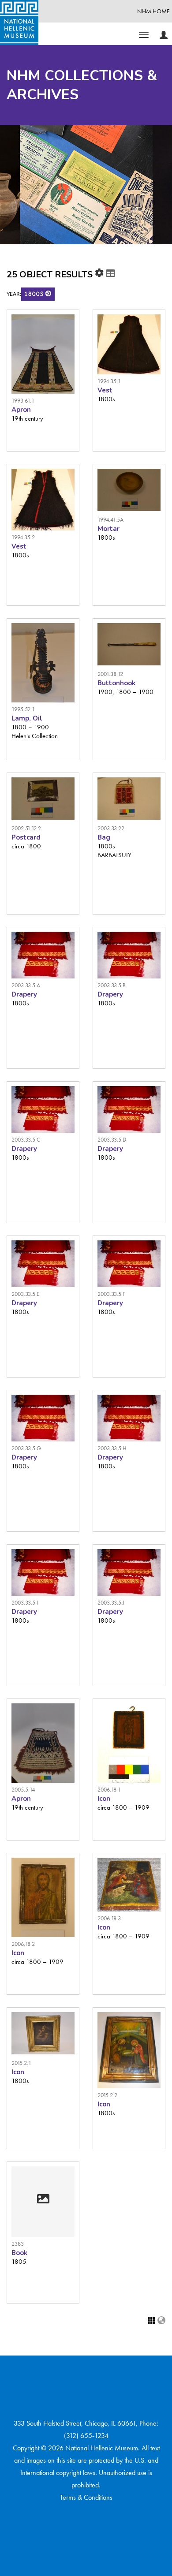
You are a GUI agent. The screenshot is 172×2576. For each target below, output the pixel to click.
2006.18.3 (109, 1918)
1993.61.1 (23, 401)
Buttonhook (116, 683)
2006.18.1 (109, 1790)
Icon (104, 1799)
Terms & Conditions (86, 2497)
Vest (105, 390)
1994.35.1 (109, 381)
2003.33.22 (111, 828)
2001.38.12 (110, 674)
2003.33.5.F (111, 1294)
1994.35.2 (23, 537)
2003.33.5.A (26, 985)
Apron (21, 410)
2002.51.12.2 (26, 828)
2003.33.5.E (25, 1294)
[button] (49, 293)
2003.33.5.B (112, 985)
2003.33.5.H (112, 1448)
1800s (35, 294)
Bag (104, 837)
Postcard (26, 837)
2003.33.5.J (111, 1603)
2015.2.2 (107, 2095)
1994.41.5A (110, 520)
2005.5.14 (23, 1790)
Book (19, 2253)
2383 (18, 2244)
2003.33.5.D (112, 1140)
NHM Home (153, 11)
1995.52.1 (23, 709)
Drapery (24, 994)
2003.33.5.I (25, 1603)
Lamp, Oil (27, 718)
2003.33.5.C (26, 1140)
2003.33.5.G (26, 1448)
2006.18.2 (23, 1944)
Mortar (108, 529)
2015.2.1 (21, 2063)
